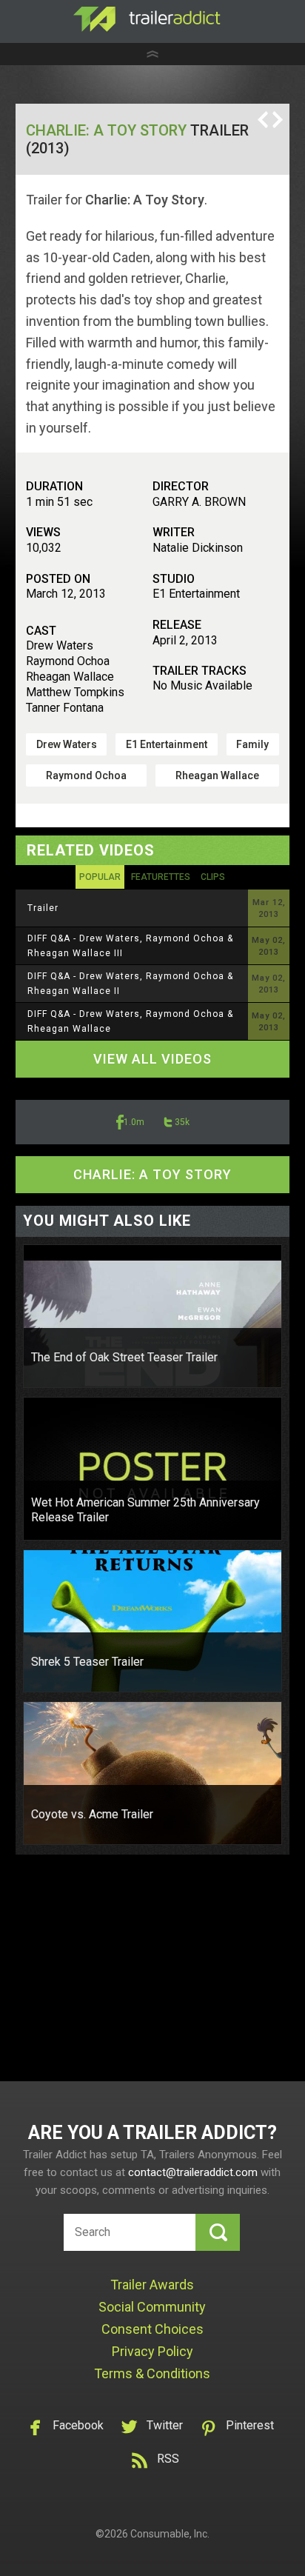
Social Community (152, 2307)
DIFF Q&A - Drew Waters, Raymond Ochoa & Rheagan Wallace (130, 1021)
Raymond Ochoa (86, 775)
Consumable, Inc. (170, 2534)
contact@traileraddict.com (193, 2172)
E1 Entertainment (167, 744)
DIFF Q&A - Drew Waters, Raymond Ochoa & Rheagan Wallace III (130, 946)
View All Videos (152, 1059)
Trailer (43, 908)
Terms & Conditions (152, 2373)
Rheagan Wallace (217, 775)
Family (252, 744)
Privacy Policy (152, 2351)
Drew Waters (67, 744)
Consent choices (152, 2329)
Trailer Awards (152, 2285)
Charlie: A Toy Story (106, 130)
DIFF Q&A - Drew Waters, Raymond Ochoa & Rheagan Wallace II (130, 984)
